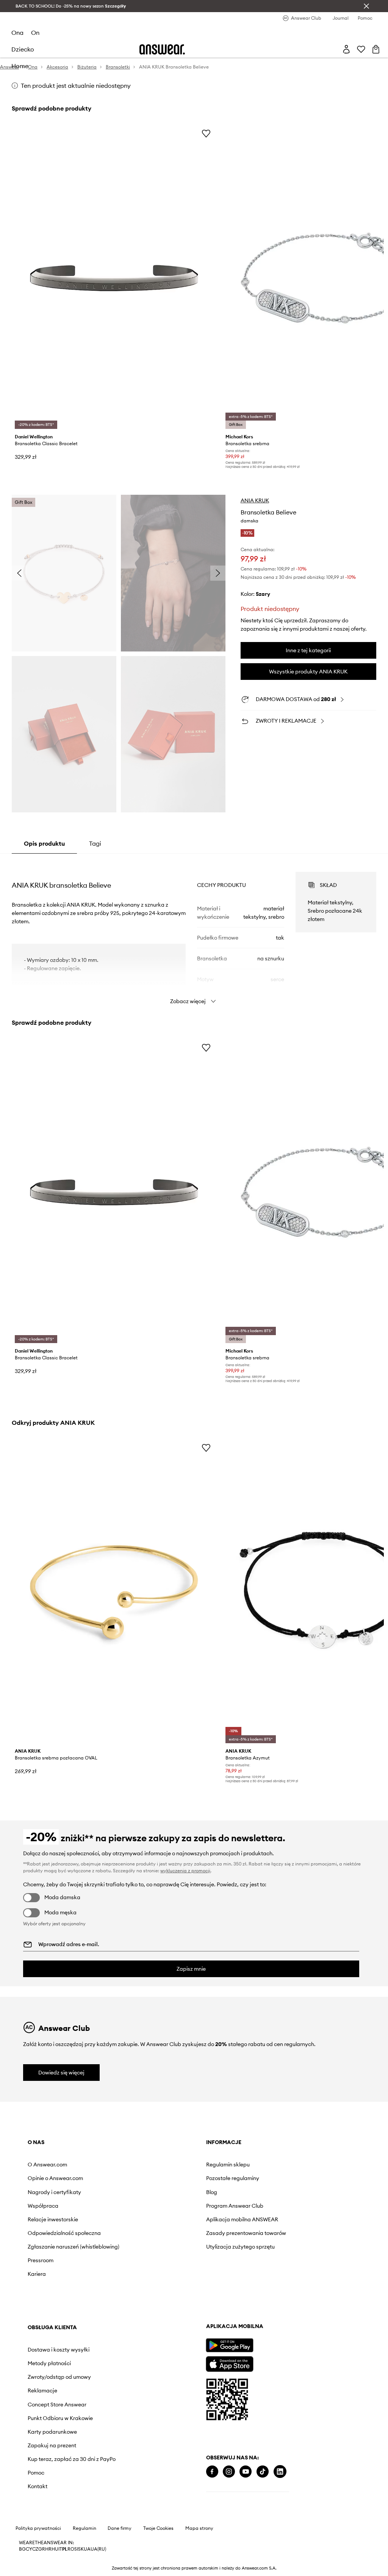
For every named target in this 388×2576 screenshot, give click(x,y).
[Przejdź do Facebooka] (212, 2472)
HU (55, 2549)
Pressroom (41, 2260)
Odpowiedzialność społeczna (64, 2233)
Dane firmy (120, 2528)
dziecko (23, 49)
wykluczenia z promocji (185, 1871)
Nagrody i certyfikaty (54, 2192)
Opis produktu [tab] (44, 843)
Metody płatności (49, 2363)
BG (22, 2549)
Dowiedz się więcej (61, 2073)
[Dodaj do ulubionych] (206, 133)
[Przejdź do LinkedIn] (280, 2472)
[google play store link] (229, 2345)
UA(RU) (98, 2549)
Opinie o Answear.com (55, 2178)
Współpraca (43, 2206)
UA (87, 2549)
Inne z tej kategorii (308, 650)
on (35, 33)
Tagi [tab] (95, 843)
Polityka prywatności (38, 2528)
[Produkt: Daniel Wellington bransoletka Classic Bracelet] (114, 278)
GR (42, 2549)
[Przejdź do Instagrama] (229, 2472)
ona (17, 33)
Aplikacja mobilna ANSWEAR (242, 2219)
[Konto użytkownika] (346, 49)
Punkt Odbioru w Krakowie (60, 2418)
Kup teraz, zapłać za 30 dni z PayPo (72, 2459)
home (20, 66)
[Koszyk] (376, 49)
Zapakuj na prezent (52, 2445)
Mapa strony (199, 2528)
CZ (35, 2549)
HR (48, 2549)
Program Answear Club (235, 2206)
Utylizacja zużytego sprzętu (240, 2247)
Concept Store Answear (57, 2405)
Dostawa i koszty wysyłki (59, 2350)
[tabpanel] (194, 931)
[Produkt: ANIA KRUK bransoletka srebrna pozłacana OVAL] (114, 1592)
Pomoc (36, 2473)
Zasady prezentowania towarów (246, 2233)
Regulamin (84, 2528)
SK (81, 2549)
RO (71, 2549)
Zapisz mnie (191, 1969)
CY (29, 2549)
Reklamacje (42, 2391)
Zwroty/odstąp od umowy (59, 2377)
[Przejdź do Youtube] (246, 2472)
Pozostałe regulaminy (233, 2178)
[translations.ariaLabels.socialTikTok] (263, 2472)
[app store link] (229, 2363)
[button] (64, 573)
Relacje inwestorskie (53, 2219)
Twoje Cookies (158, 2528)
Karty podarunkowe (52, 2432)
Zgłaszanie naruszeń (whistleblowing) (74, 2247)
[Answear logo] (162, 49)
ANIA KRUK (255, 500)
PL (65, 2549)
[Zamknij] (366, 6)
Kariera (37, 2274)
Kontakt (38, 2486)
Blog (212, 2192)
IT (60, 2549)
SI (76, 2549)
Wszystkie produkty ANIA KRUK (308, 672)
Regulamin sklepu (228, 2165)
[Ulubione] (361, 49)
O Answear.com (47, 2165)
